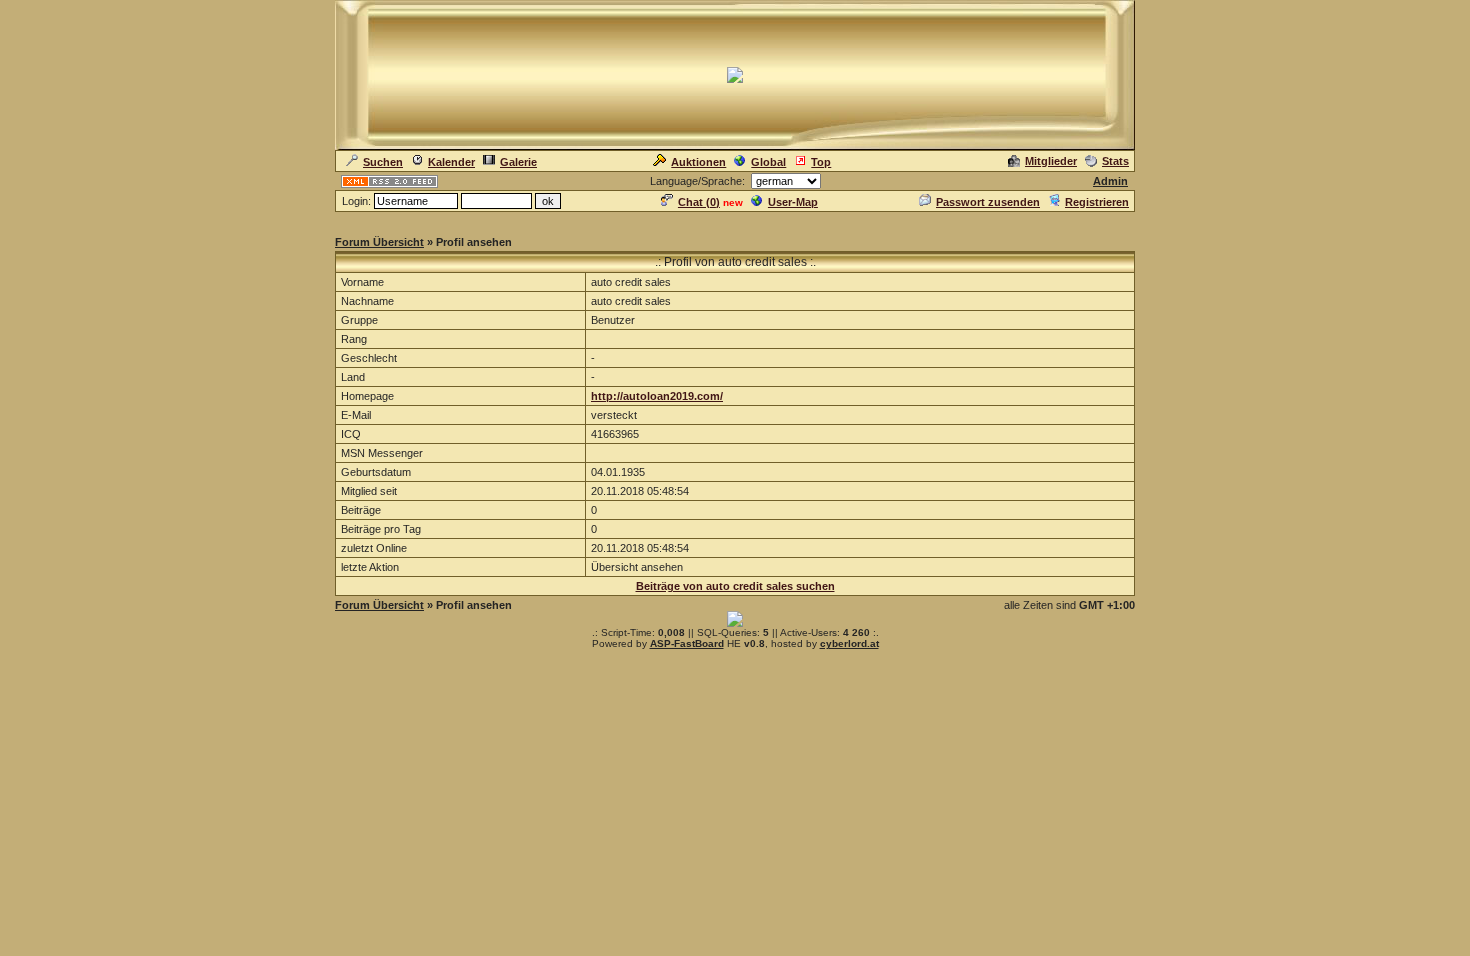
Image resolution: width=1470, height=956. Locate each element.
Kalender (451, 162)
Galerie (518, 162)
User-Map (793, 202)
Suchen (383, 162)
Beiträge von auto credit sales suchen (735, 586)
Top (821, 162)
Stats (1115, 161)
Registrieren (1097, 202)
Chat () (699, 202)
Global (768, 162)
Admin (1110, 181)
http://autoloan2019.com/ (657, 396)
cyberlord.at (849, 643)
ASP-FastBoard (687, 643)
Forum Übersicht (379, 242)
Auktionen (698, 162)
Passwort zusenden (988, 202)
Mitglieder (1051, 161)
